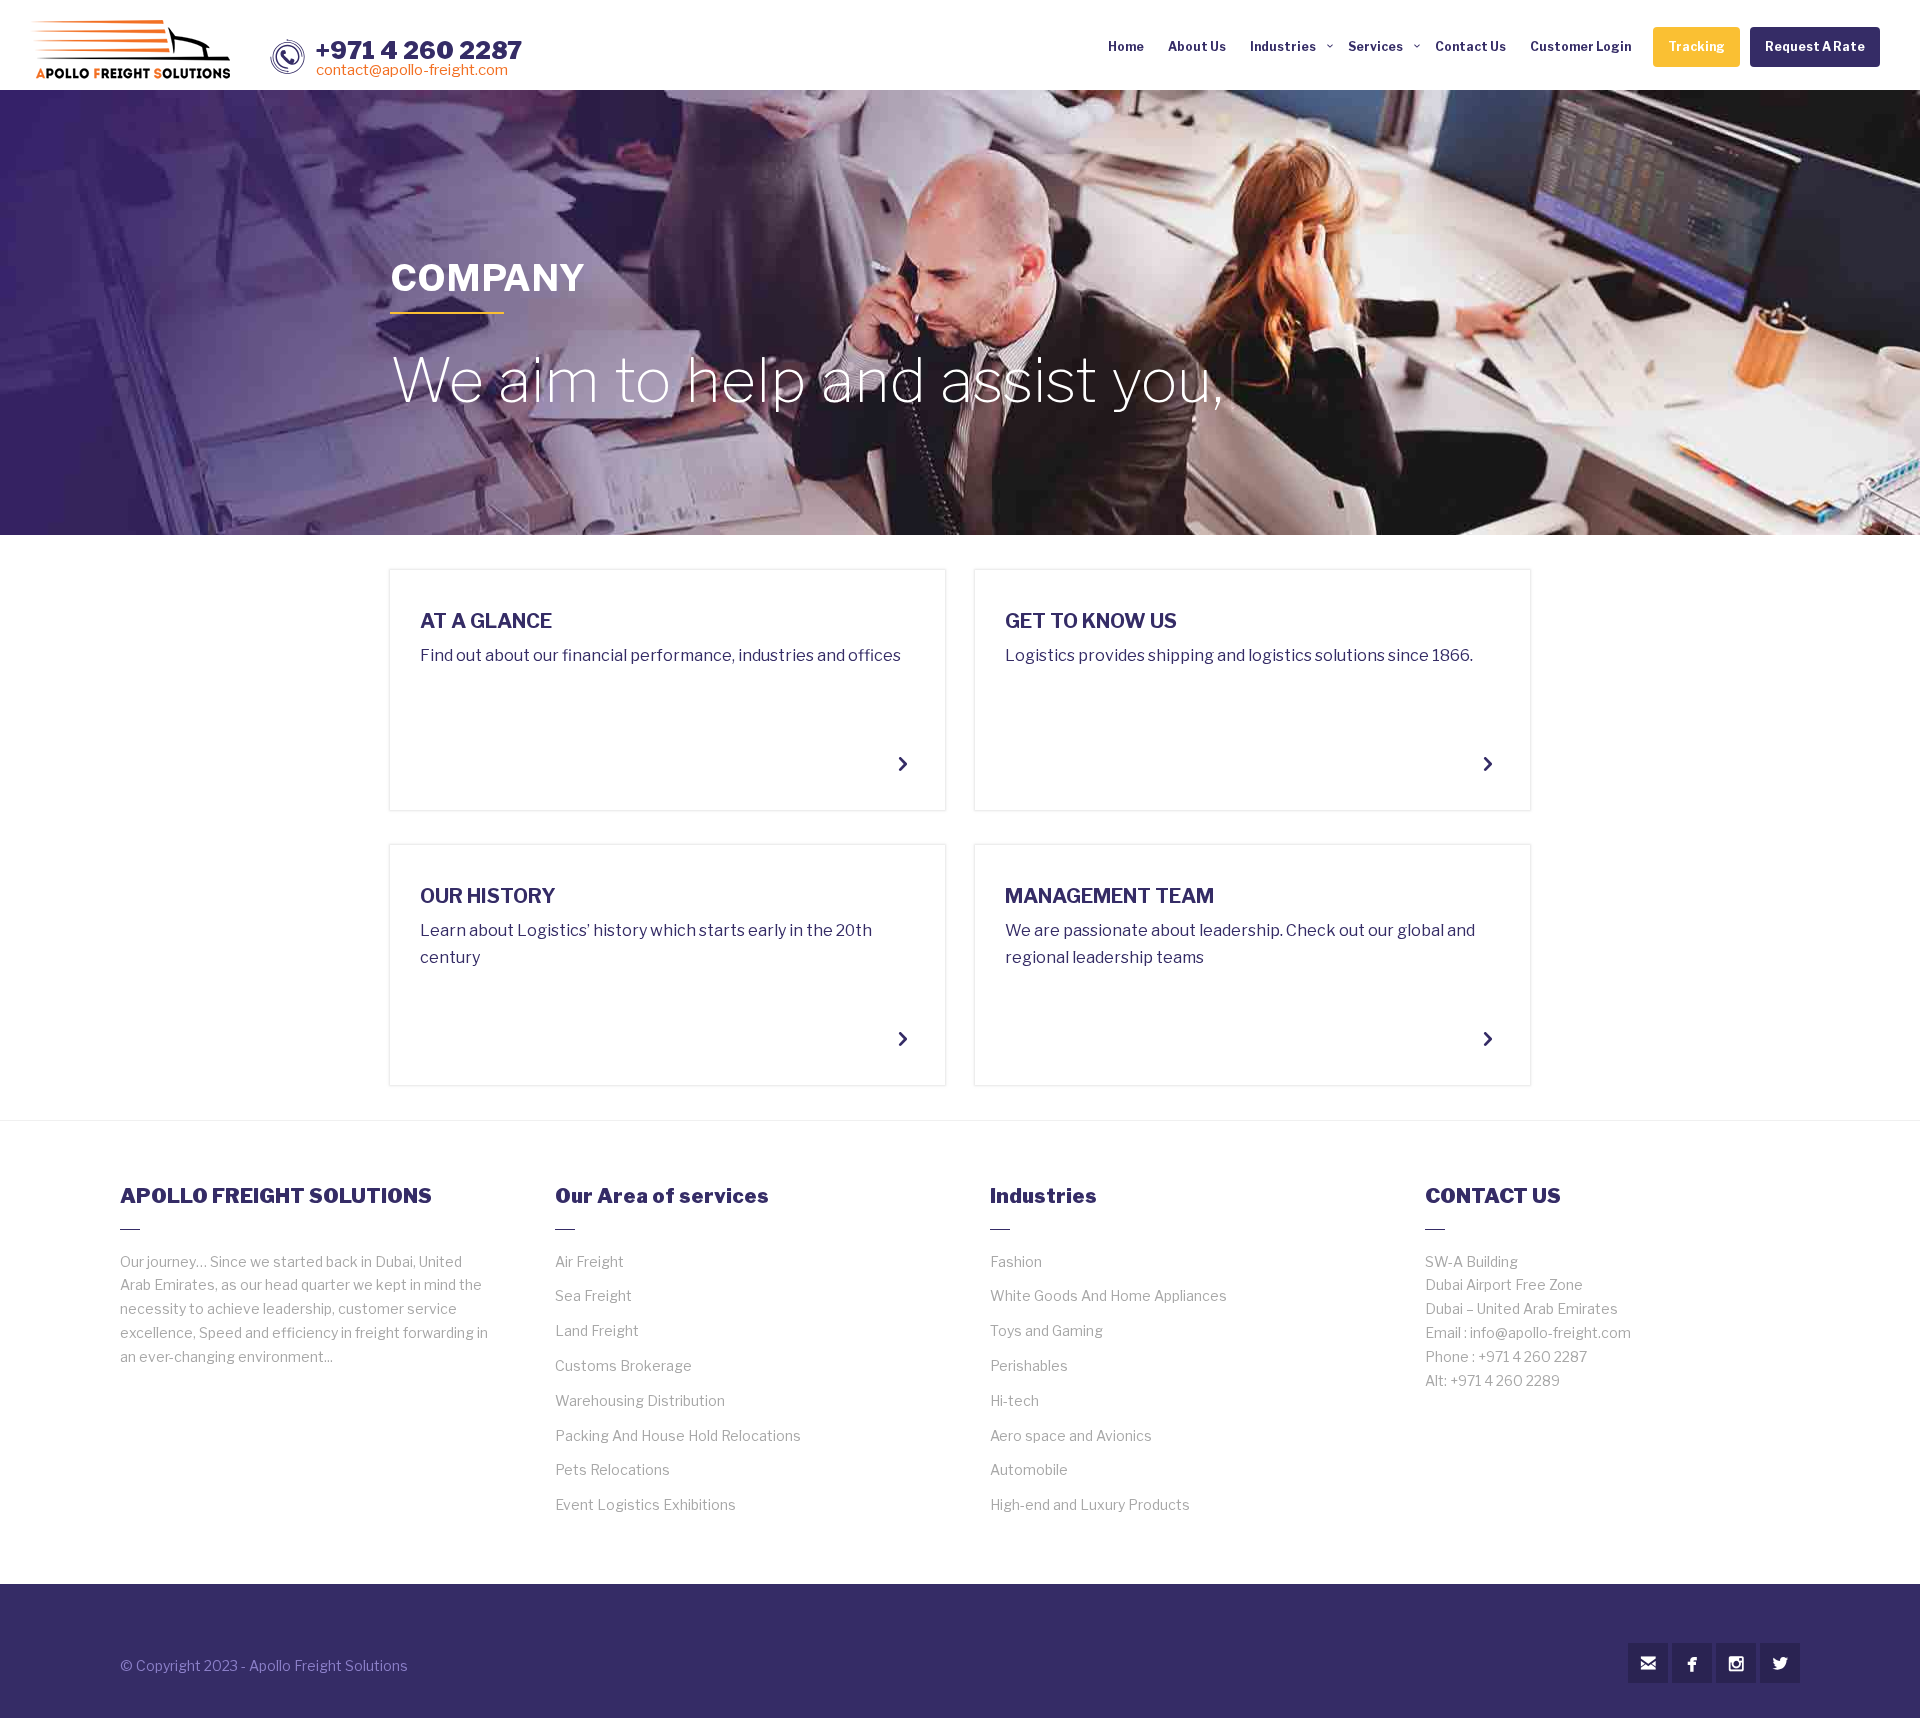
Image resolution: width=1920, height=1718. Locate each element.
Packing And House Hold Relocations (678, 1435)
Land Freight (597, 1330)
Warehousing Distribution (640, 1400)
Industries (1283, 46)
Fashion (1016, 1261)
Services (1375, 46)
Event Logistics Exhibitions (645, 1504)
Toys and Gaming (1046, 1330)
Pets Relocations (612, 1469)
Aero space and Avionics (1071, 1435)
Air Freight (589, 1261)
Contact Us (1470, 46)
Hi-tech (1014, 1400)
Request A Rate (1815, 46)
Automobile (1029, 1469)
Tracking (1696, 46)
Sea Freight (593, 1295)
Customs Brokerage (623, 1365)
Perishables (1029, 1365)
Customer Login (1580, 46)
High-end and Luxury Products (1090, 1504)
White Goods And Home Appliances (1108, 1295)
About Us (1197, 46)
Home (1126, 46)
